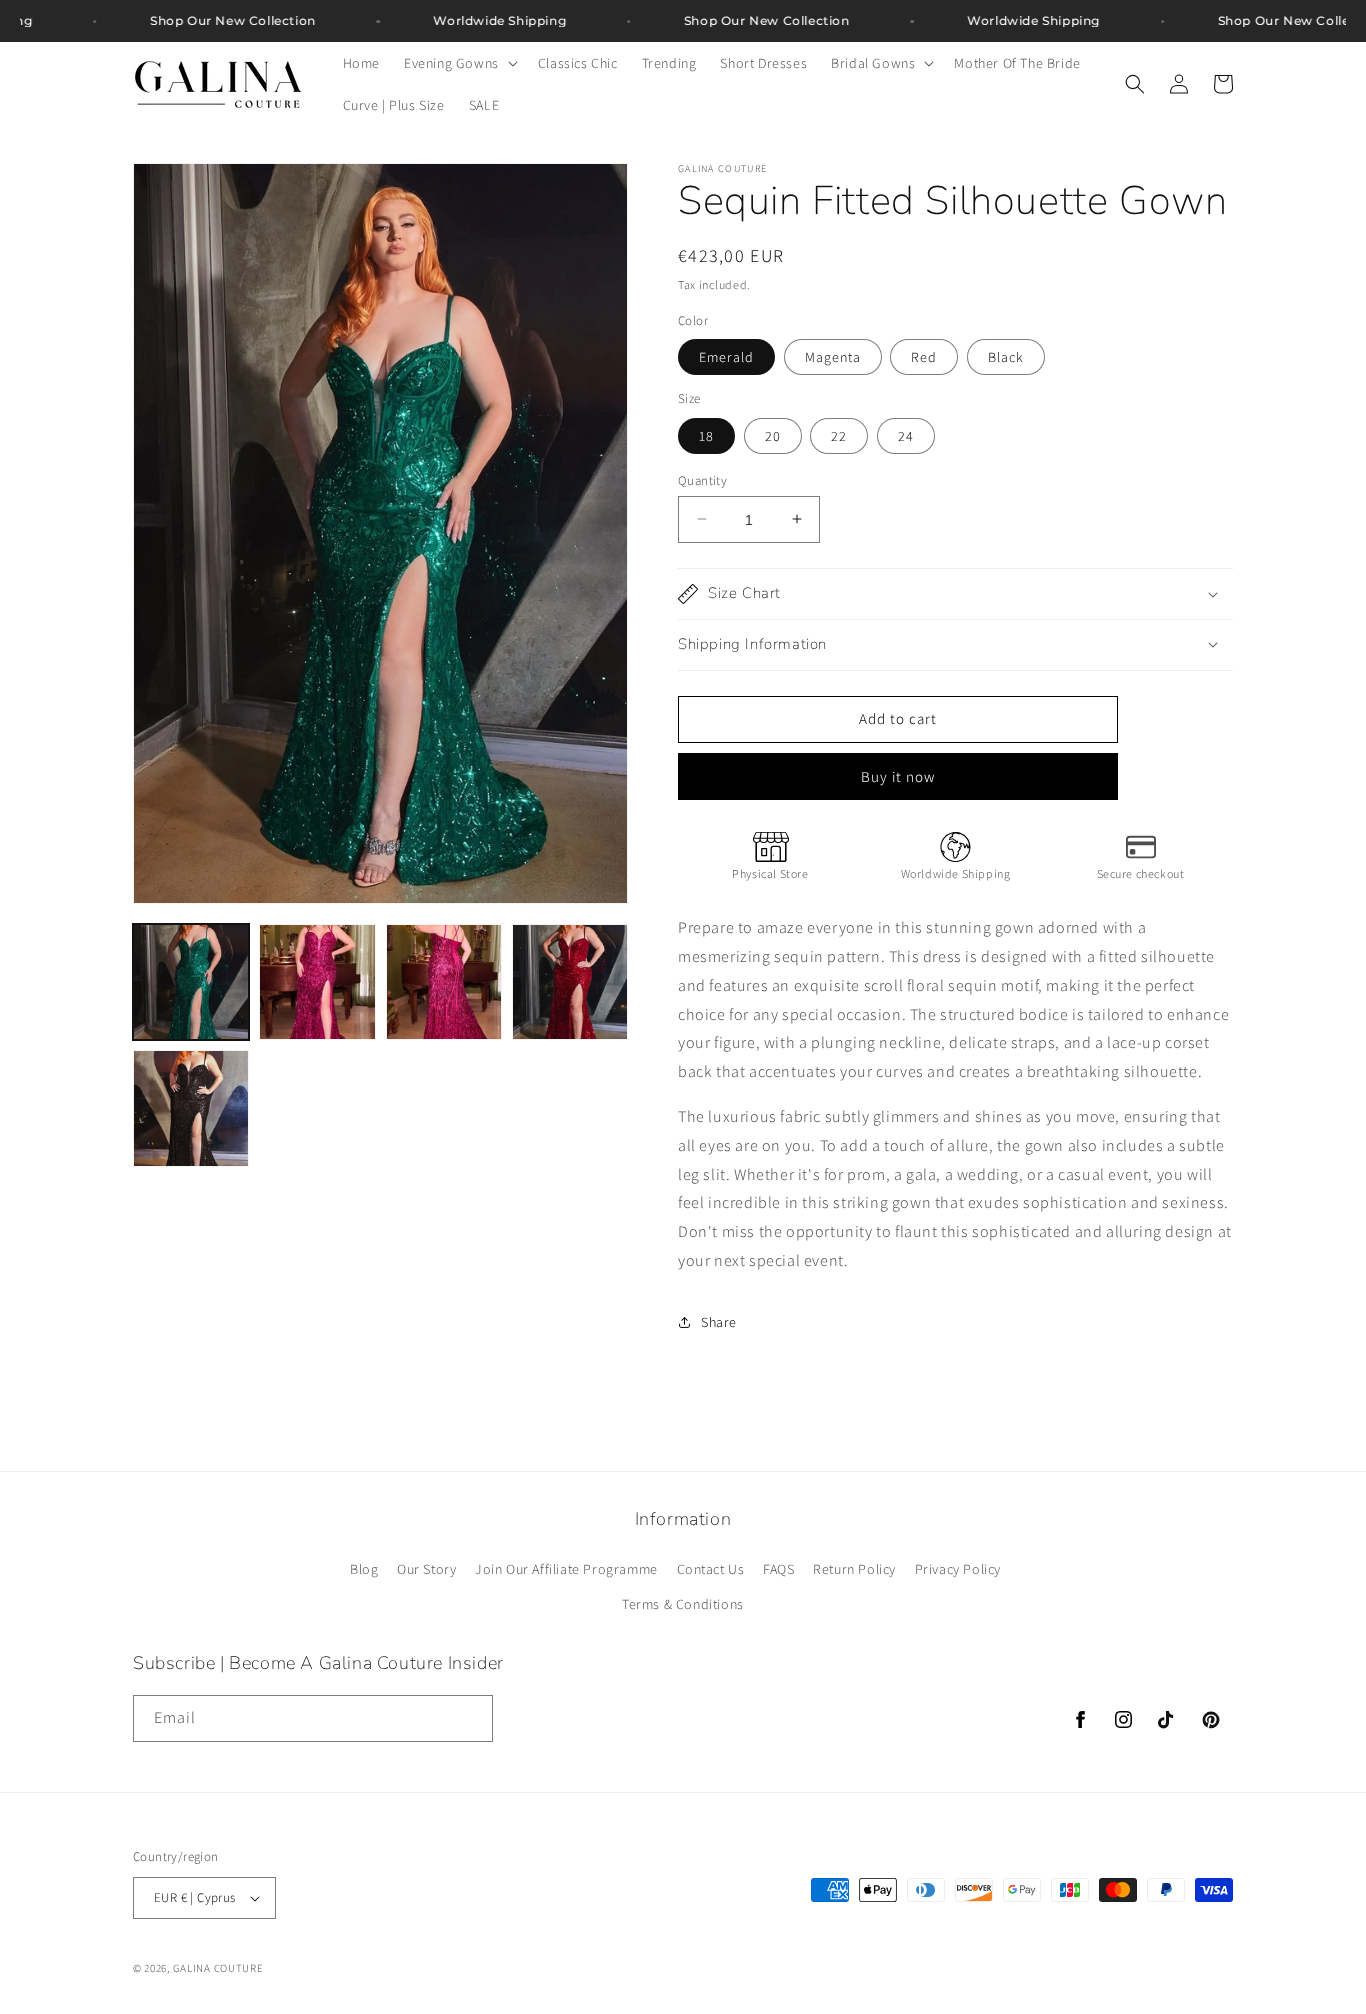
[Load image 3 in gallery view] (444, 982)
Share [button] (719, 1321)
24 (906, 435)
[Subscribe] (470, 1718)
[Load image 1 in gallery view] (191, 982)
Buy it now (898, 775)
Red (924, 357)
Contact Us (711, 1568)
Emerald (726, 357)
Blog (364, 1568)
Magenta (833, 357)
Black (1006, 357)
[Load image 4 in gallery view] (570, 982)
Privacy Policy (958, 1568)
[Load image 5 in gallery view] (191, 1108)
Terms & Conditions (683, 1604)
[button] (459, 63)
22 (839, 435)
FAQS (778, 1568)
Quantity (702, 479)
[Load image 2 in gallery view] (317, 982)
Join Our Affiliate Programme (566, 1568)
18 (706, 435)
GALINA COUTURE (218, 1968)
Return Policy (854, 1568)
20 (773, 435)
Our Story (426, 1568)
